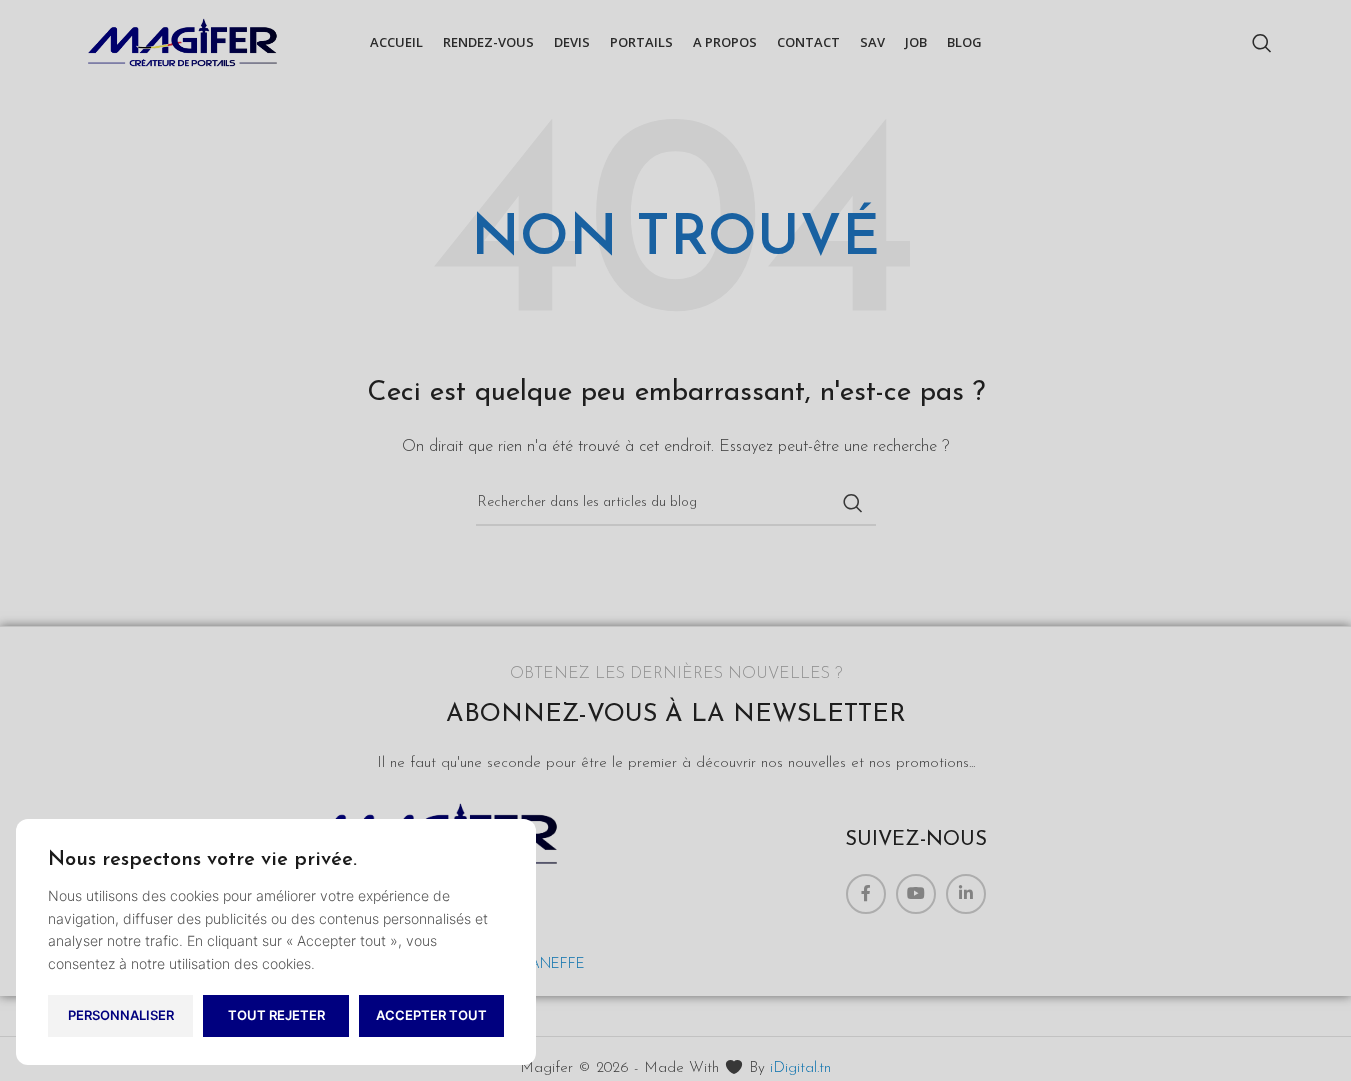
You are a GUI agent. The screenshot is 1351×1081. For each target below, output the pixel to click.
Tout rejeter (276, 1015)
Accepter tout (431, 1015)
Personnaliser (121, 1015)
